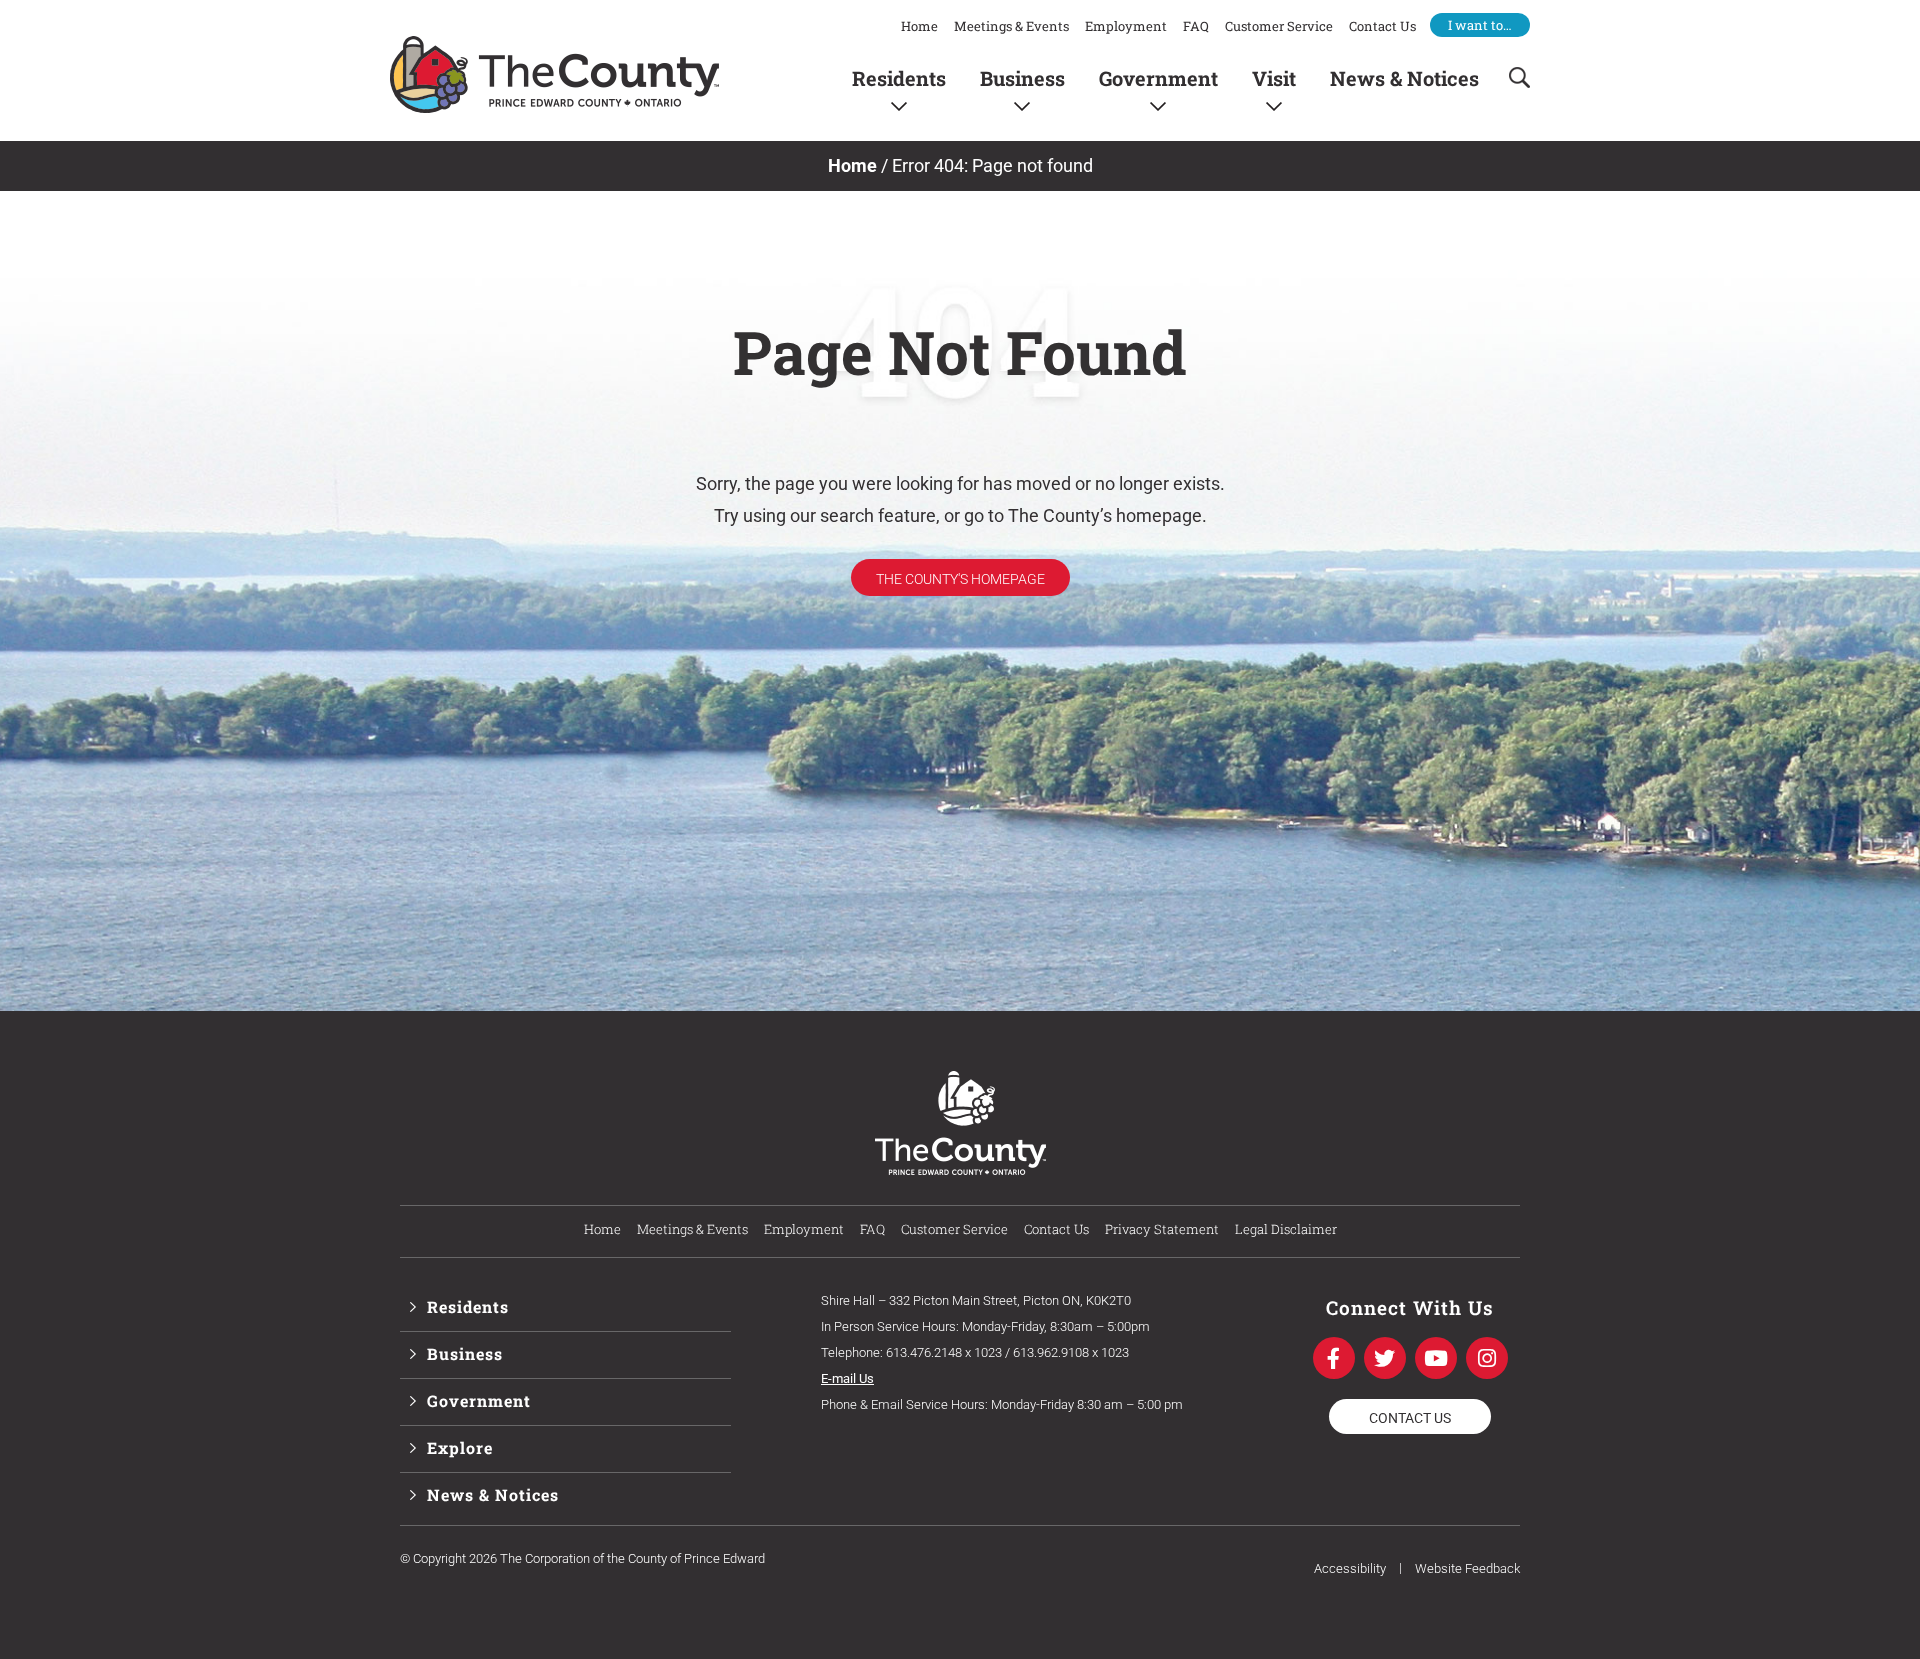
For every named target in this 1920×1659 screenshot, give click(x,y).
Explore (460, 1447)
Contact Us (1382, 26)
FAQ (1196, 26)
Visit (1274, 77)
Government (1158, 77)
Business (1022, 77)
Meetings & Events (1011, 26)
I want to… (1480, 25)
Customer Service (1279, 26)
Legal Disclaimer (1286, 1229)
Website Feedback (1467, 1568)
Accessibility (1350, 1568)
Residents (899, 77)
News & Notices (1404, 77)
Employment (1126, 26)
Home (919, 26)
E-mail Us (847, 1378)
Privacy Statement (1162, 1229)
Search (1513, 77)
